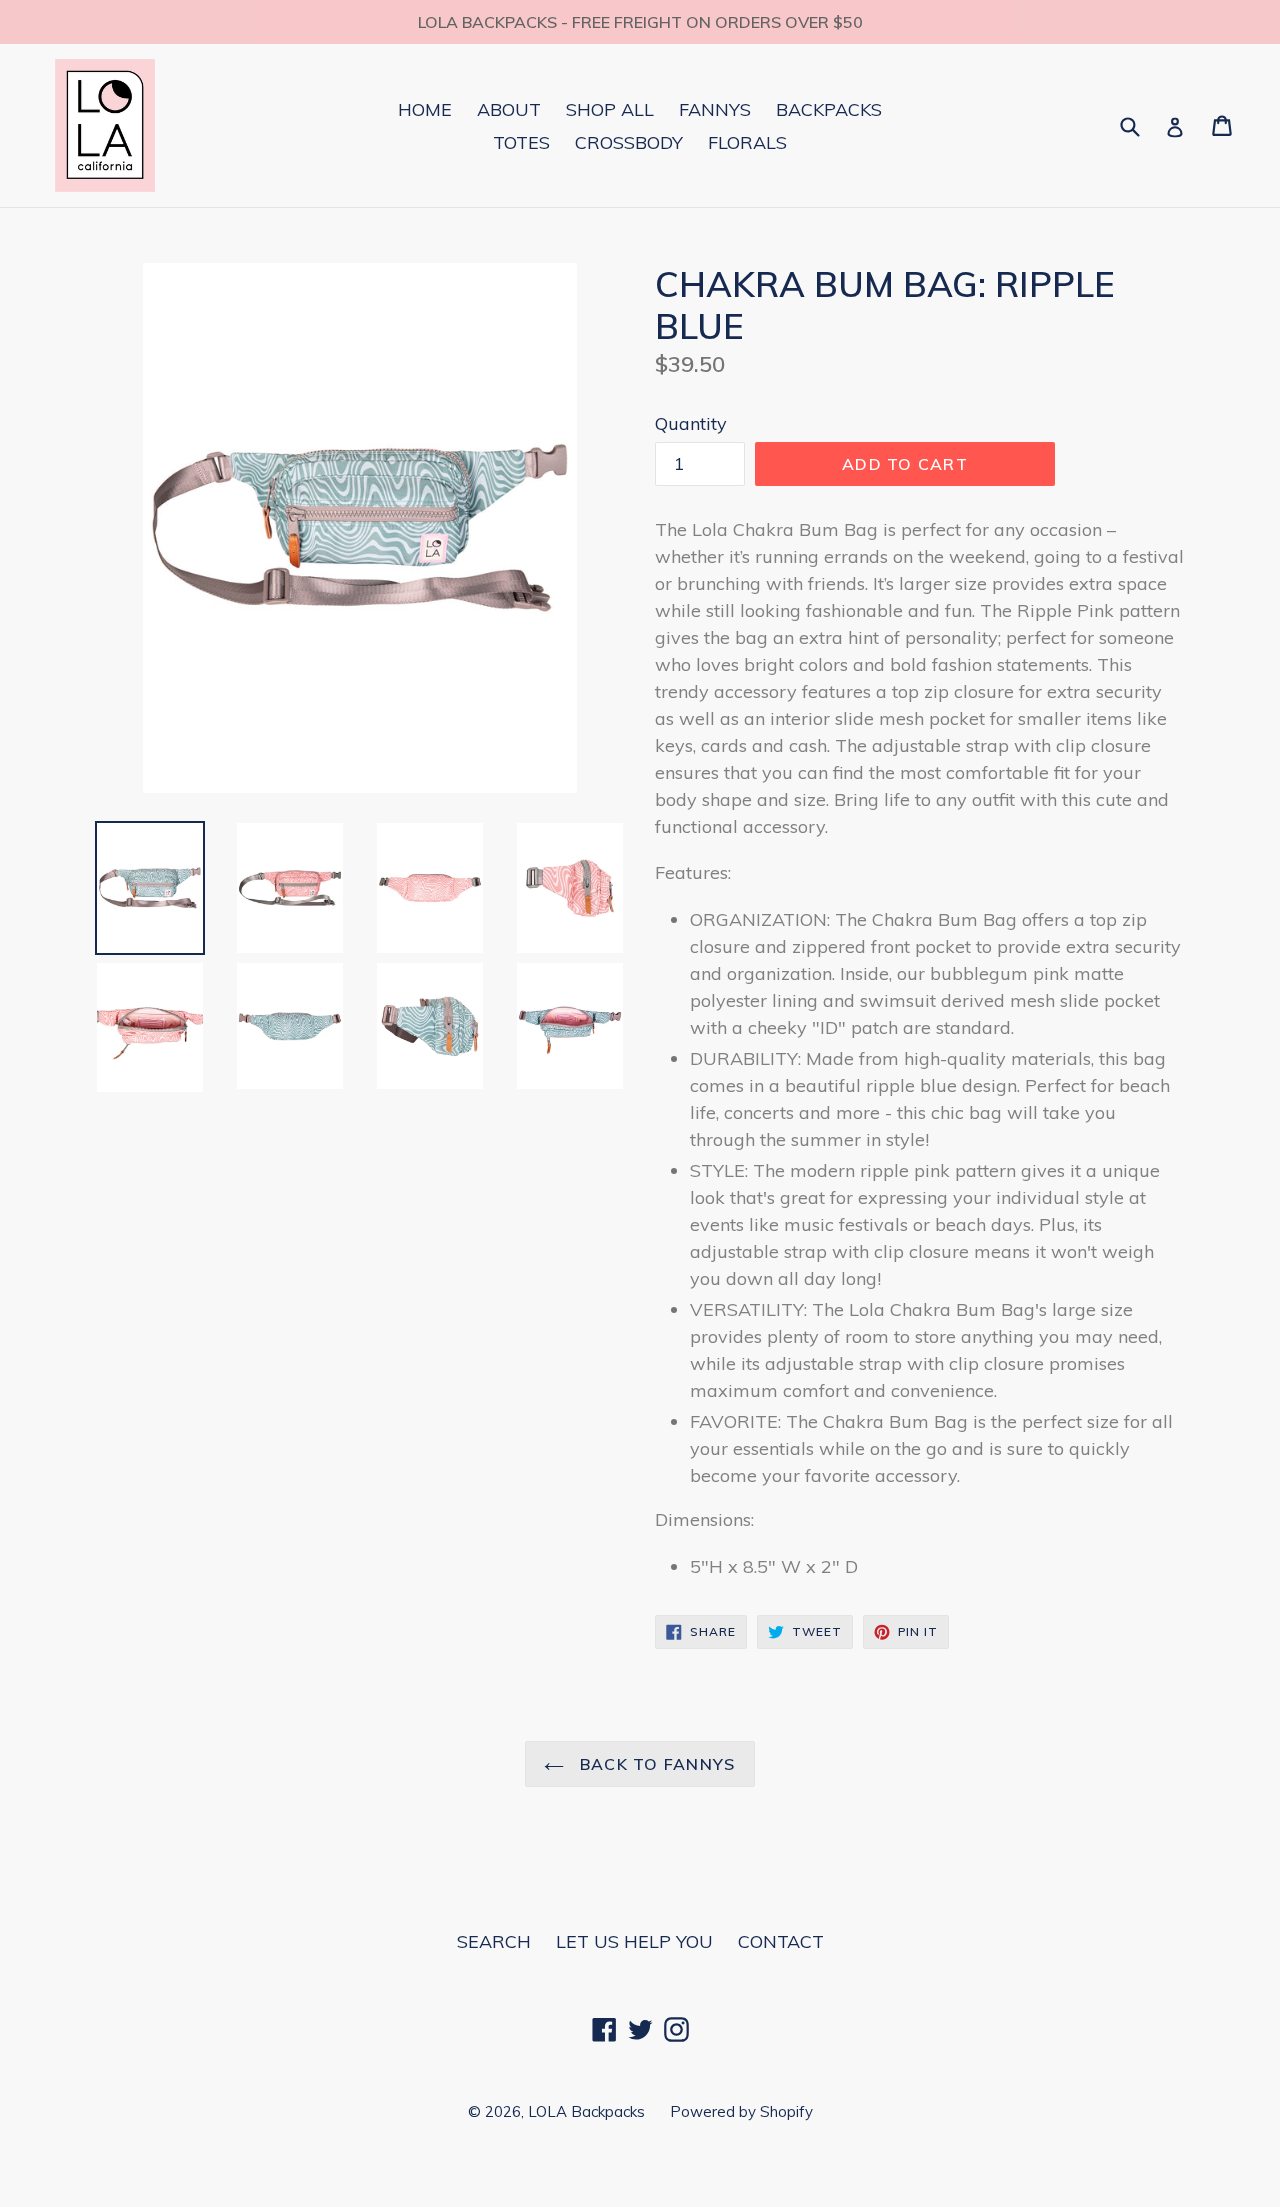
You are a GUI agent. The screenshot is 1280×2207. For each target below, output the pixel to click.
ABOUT (509, 109)
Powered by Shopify (741, 2111)
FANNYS (715, 109)
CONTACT (781, 1941)
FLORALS (747, 142)
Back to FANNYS (654, 1764)
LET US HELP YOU (634, 1941)
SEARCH (494, 1941)
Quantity (691, 423)
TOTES (521, 142)
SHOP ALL (610, 109)
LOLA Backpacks (586, 2111)
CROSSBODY (629, 142)
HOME (425, 109)
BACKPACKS (829, 109)
